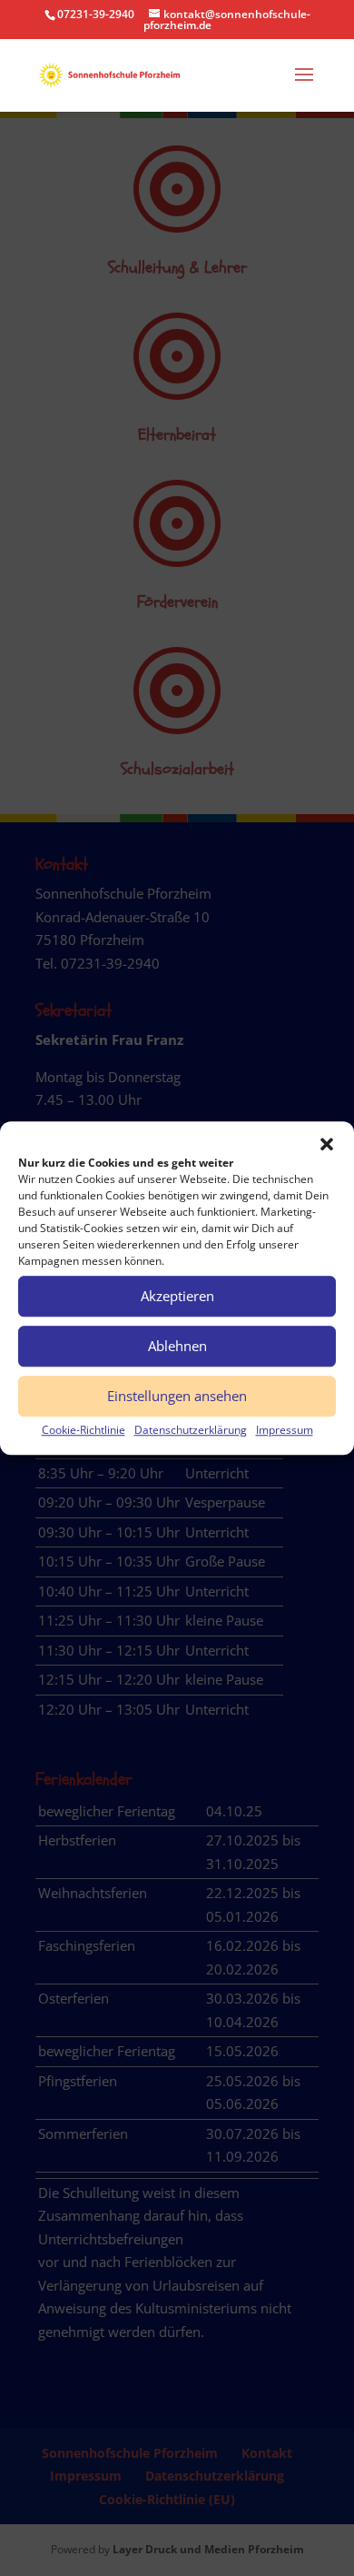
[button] (327, 1144)
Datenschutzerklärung (191, 1430)
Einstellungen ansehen (177, 1396)
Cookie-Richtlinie (84, 1430)
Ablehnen (177, 1346)
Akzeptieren (177, 1296)
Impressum (285, 1430)
